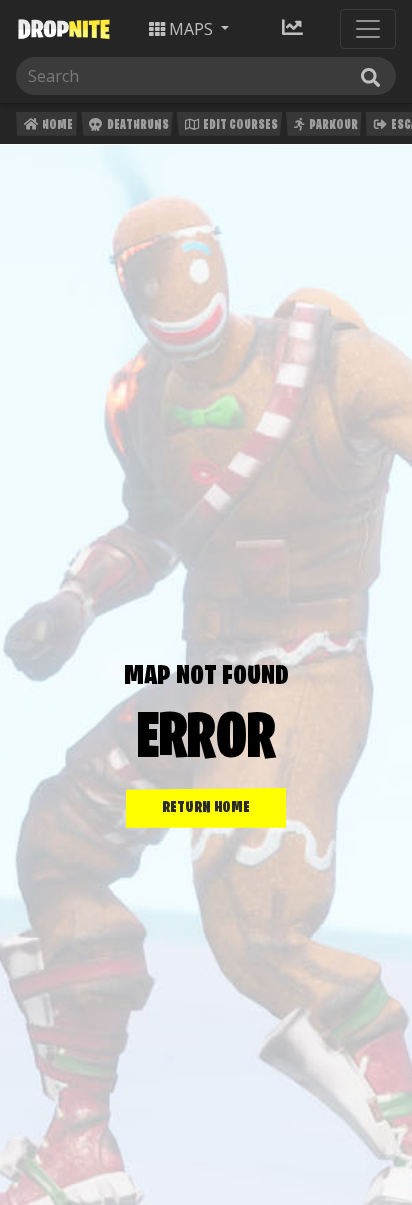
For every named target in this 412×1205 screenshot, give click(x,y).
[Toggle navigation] (368, 29)
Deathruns (137, 125)
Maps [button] (191, 29)
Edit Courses (239, 125)
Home (56, 125)
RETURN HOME (206, 808)
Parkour (332, 125)
